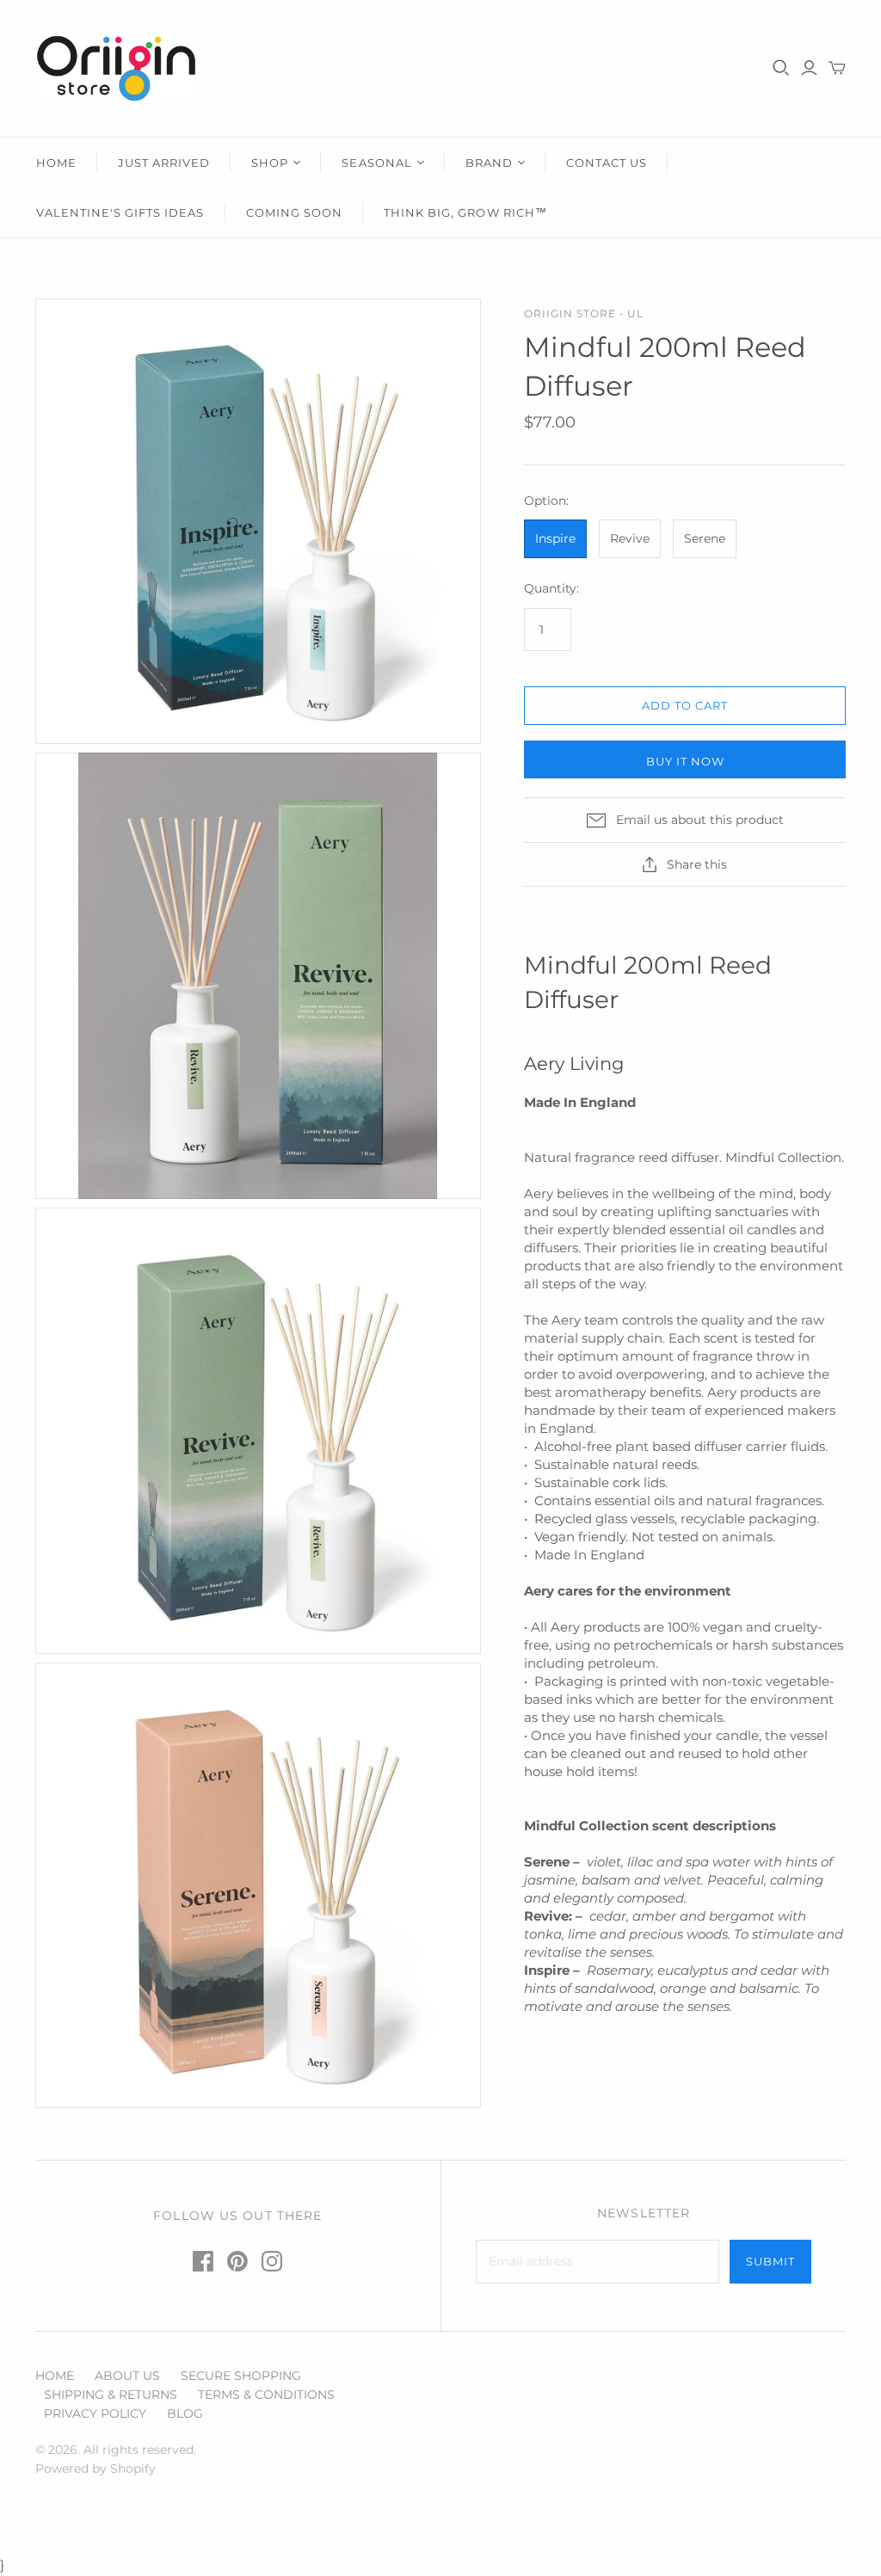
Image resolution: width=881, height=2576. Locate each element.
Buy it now (685, 761)
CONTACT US (607, 163)
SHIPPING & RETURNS (111, 2395)
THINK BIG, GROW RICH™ (465, 212)
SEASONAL (376, 163)
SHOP (270, 163)
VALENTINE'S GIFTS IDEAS (120, 212)
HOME (56, 163)
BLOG (185, 2413)
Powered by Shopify (95, 2468)
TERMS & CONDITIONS (266, 2395)
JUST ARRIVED (164, 163)
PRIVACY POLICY (95, 2413)
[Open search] (781, 68)
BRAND (489, 163)
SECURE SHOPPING (241, 2376)
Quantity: (551, 588)
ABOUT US (127, 2376)
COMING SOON (294, 212)
